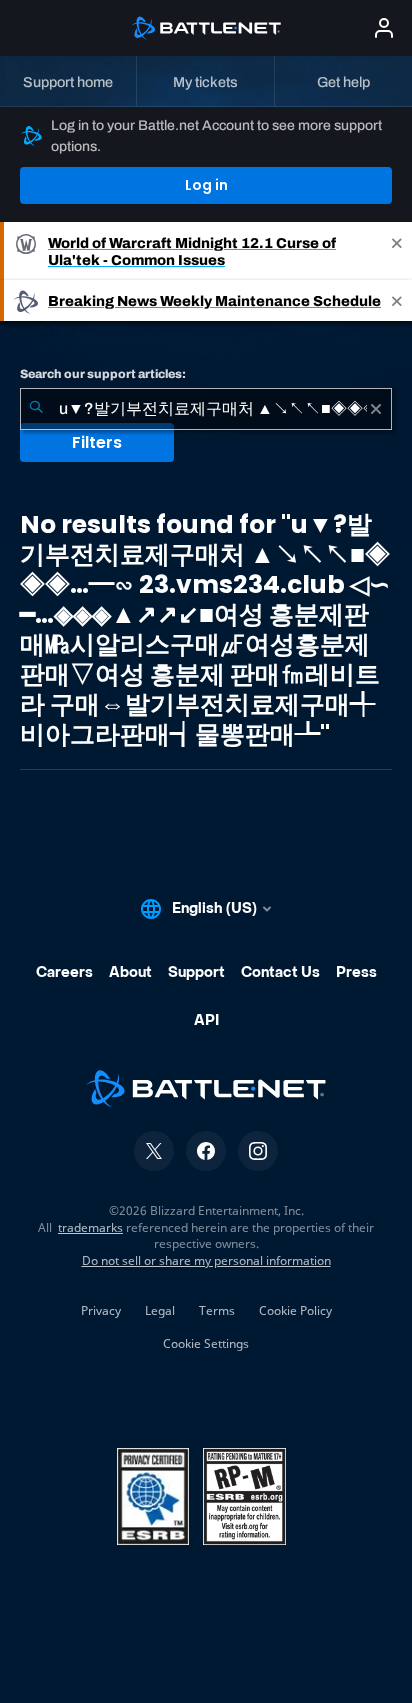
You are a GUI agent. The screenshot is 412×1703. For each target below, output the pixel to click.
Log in (206, 185)
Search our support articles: (103, 374)
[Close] (397, 251)
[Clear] (376, 409)
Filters (97, 442)
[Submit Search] (36, 409)
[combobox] (206, 409)
